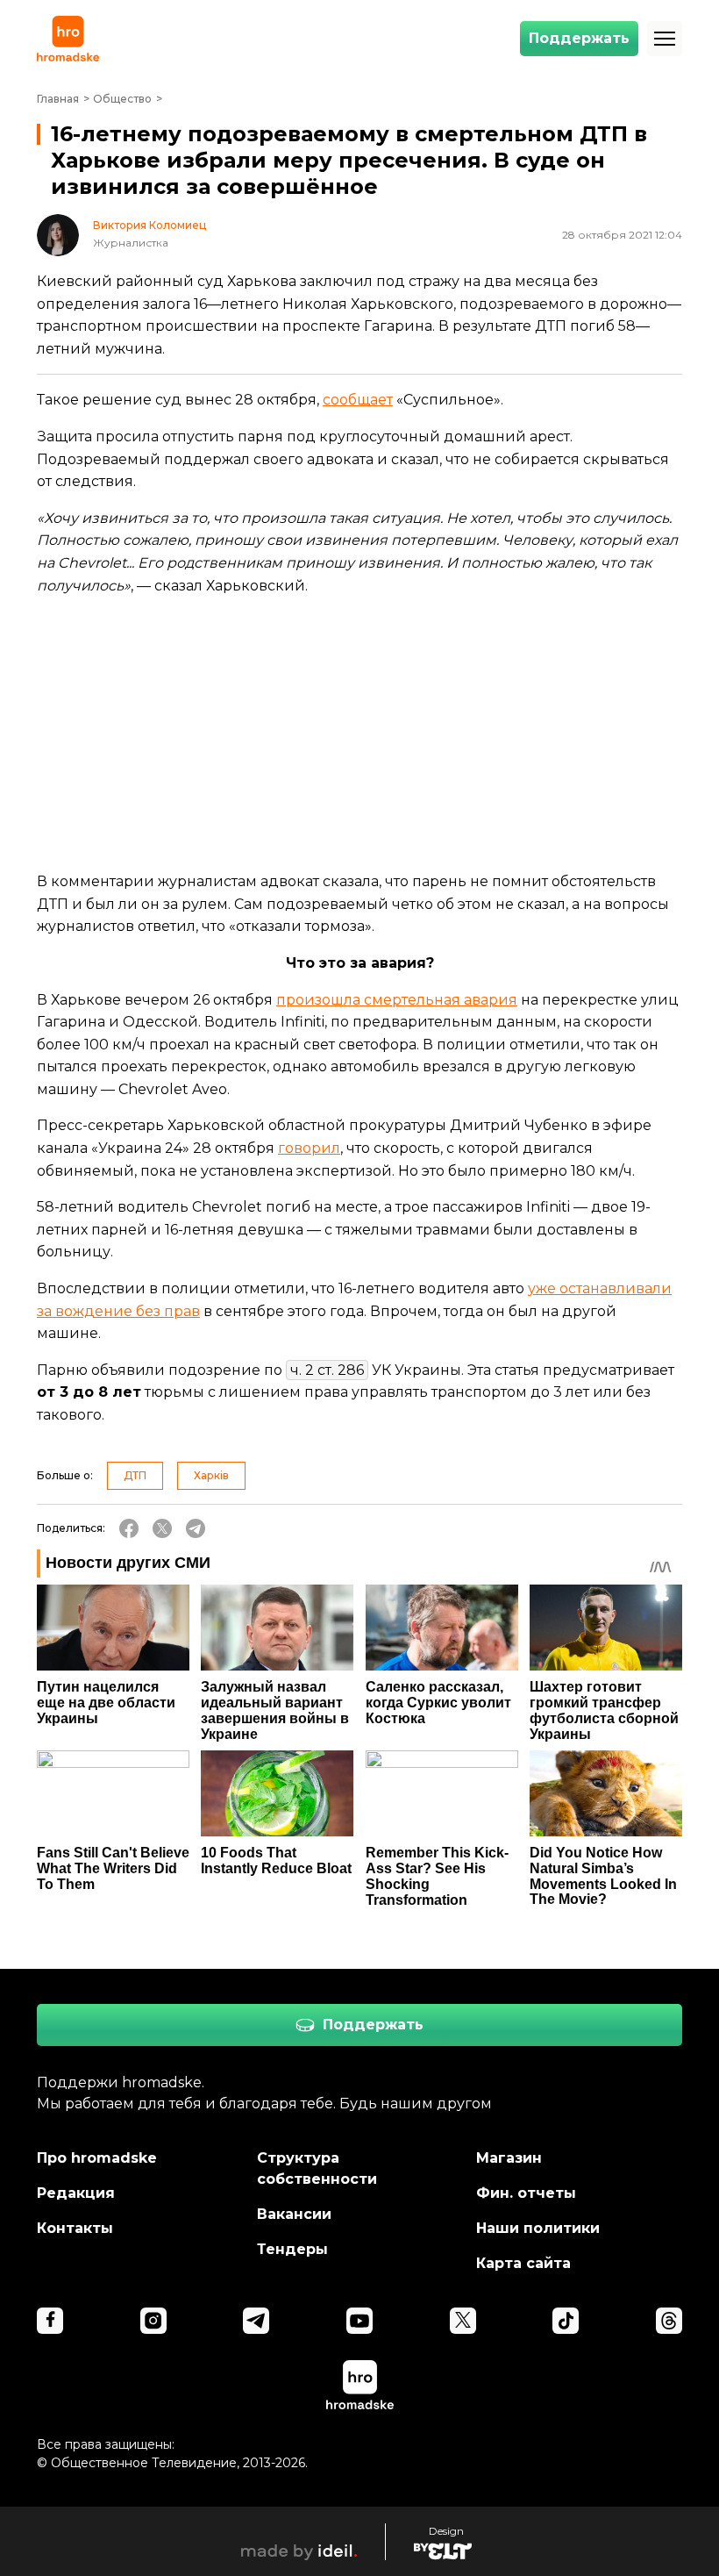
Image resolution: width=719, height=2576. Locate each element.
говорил (309, 1148)
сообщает (358, 400)
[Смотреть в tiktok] (566, 2321)
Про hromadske (97, 2158)
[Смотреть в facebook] (50, 2321)
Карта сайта (523, 2263)
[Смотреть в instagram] (153, 2321)
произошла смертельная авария (397, 1000)
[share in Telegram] (196, 1528)
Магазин (509, 2158)
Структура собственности (317, 2168)
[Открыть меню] (665, 39)
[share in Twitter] (162, 1528)
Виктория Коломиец (149, 225)
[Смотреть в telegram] (256, 2321)
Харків (211, 1475)
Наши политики (538, 2228)
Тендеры (292, 2249)
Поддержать (579, 38)
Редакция (76, 2193)
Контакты (75, 2228)
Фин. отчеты (526, 2193)
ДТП (135, 1475)
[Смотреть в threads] (669, 2321)
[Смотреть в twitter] (463, 2321)
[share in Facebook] (129, 1528)
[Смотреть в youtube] (359, 2321)
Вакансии (294, 2214)
